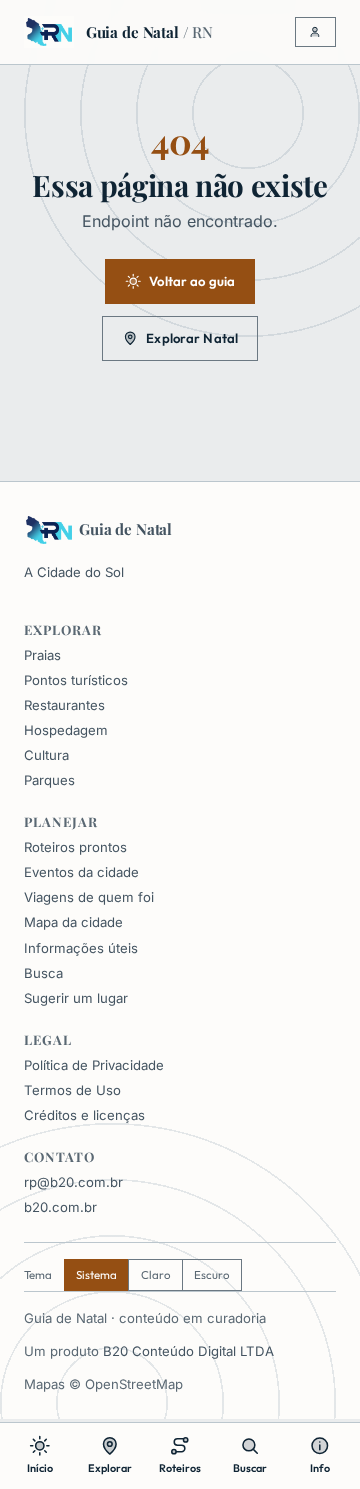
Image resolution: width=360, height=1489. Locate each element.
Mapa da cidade (73, 922)
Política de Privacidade (94, 1065)
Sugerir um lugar (76, 998)
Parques (49, 780)
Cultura (46, 755)
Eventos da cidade (81, 872)
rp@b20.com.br (73, 1182)
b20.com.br (60, 1207)
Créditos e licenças (84, 1115)
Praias (42, 655)
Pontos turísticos (76, 680)
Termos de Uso (72, 1090)
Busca (43, 973)
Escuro (212, 1274)
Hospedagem (66, 730)
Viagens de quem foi (89, 897)
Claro (156, 1274)
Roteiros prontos (75, 847)
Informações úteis (81, 948)
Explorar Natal (192, 338)
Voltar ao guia (192, 281)
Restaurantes (64, 705)
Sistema (96, 1274)
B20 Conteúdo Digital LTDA (188, 1351)
